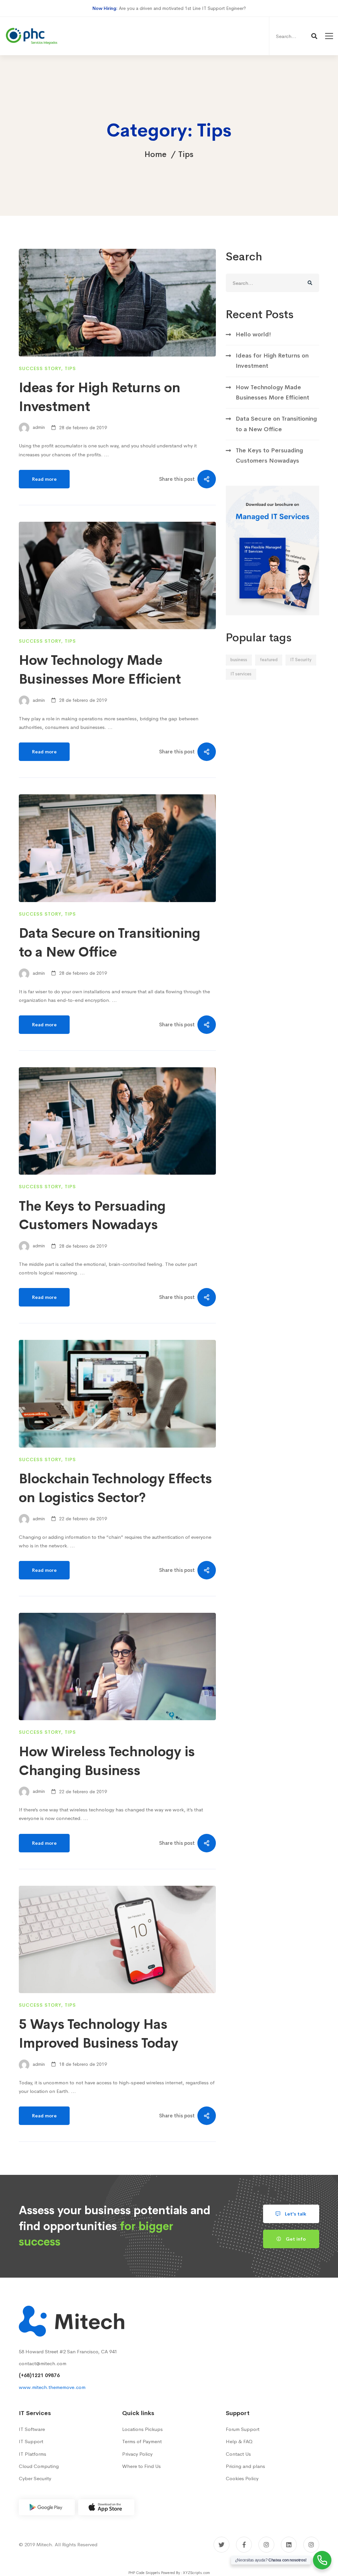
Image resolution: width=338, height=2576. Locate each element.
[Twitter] (221, 2545)
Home (155, 154)
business (239, 660)
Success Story (40, 368)
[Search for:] (296, 36)
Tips (70, 368)
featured (269, 660)
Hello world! (253, 334)
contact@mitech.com (43, 2363)
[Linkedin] (289, 2545)
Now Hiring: (105, 8)
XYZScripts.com (196, 2573)
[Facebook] (244, 2545)
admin (38, 428)
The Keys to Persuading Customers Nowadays (269, 455)
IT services (241, 674)
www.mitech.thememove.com (52, 2387)
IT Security (301, 660)
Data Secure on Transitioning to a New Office (276, 424)
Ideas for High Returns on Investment (272, 361)
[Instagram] (266, 2545)
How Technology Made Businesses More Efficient (272, 392)
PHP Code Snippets (144, 2573)
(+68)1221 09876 (39, 2375)
